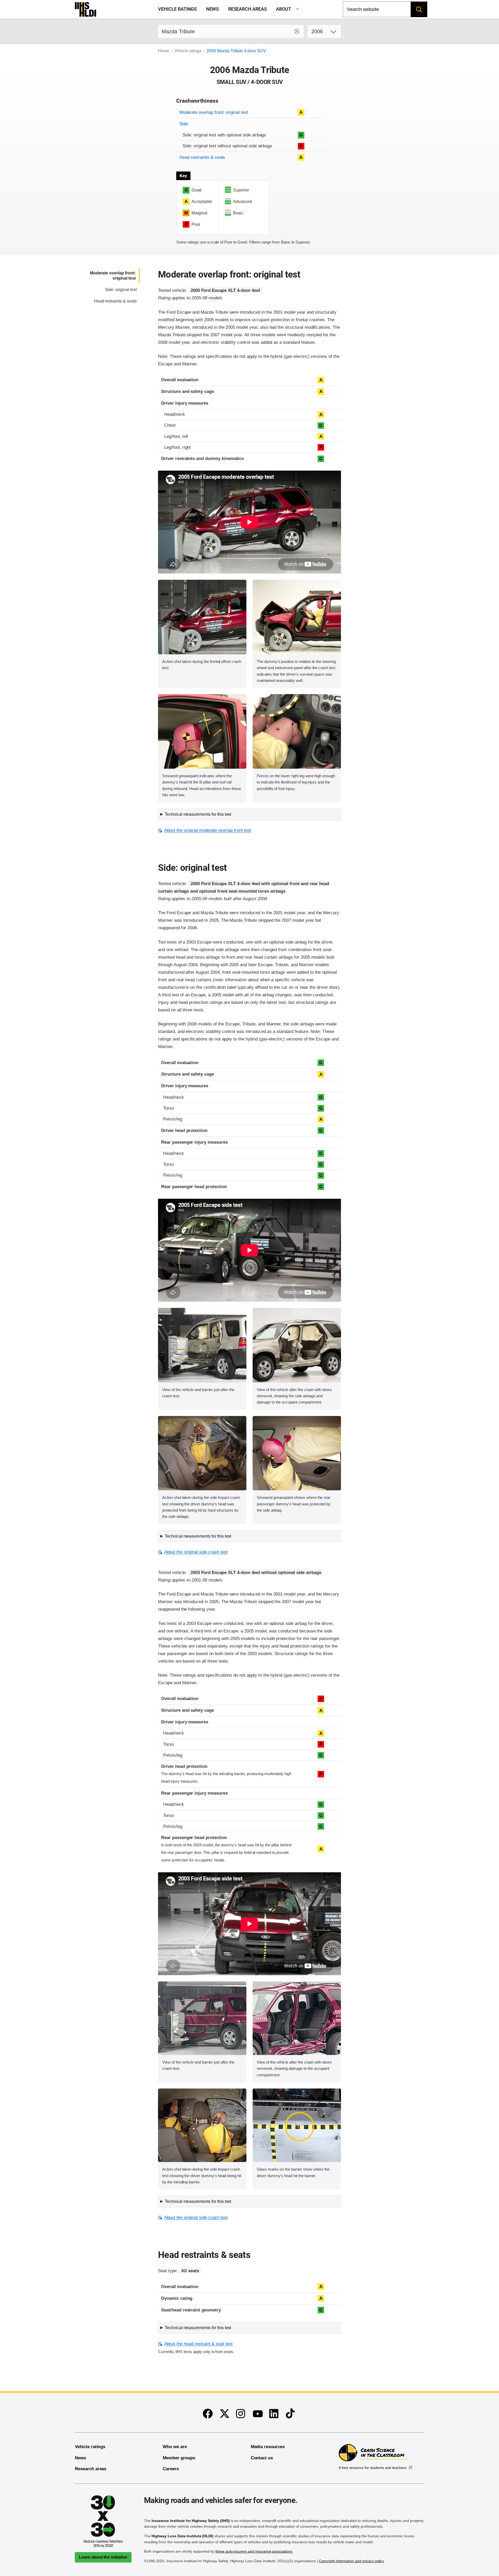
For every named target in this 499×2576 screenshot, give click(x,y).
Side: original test (121, 290)
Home (164, 51)
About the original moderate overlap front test (208, 830)
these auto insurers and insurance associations (254, 2551)
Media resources (268, 2447)
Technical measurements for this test (198, 814)
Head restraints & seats (202, 157)
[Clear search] (297, 31)
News (213, 9)
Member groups (179, 2458)
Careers (171, 2469)
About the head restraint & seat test (198, 2344)
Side (184, 124)
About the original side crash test (196, 1552)
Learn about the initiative (103, 2557)
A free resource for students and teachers (373, 2468)
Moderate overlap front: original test (214, 112)
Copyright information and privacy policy (352, 2561)
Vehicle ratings (177, 9)
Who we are (175, 2447)
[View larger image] (202, 617)
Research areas (248, 9)
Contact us (262, 2458)
